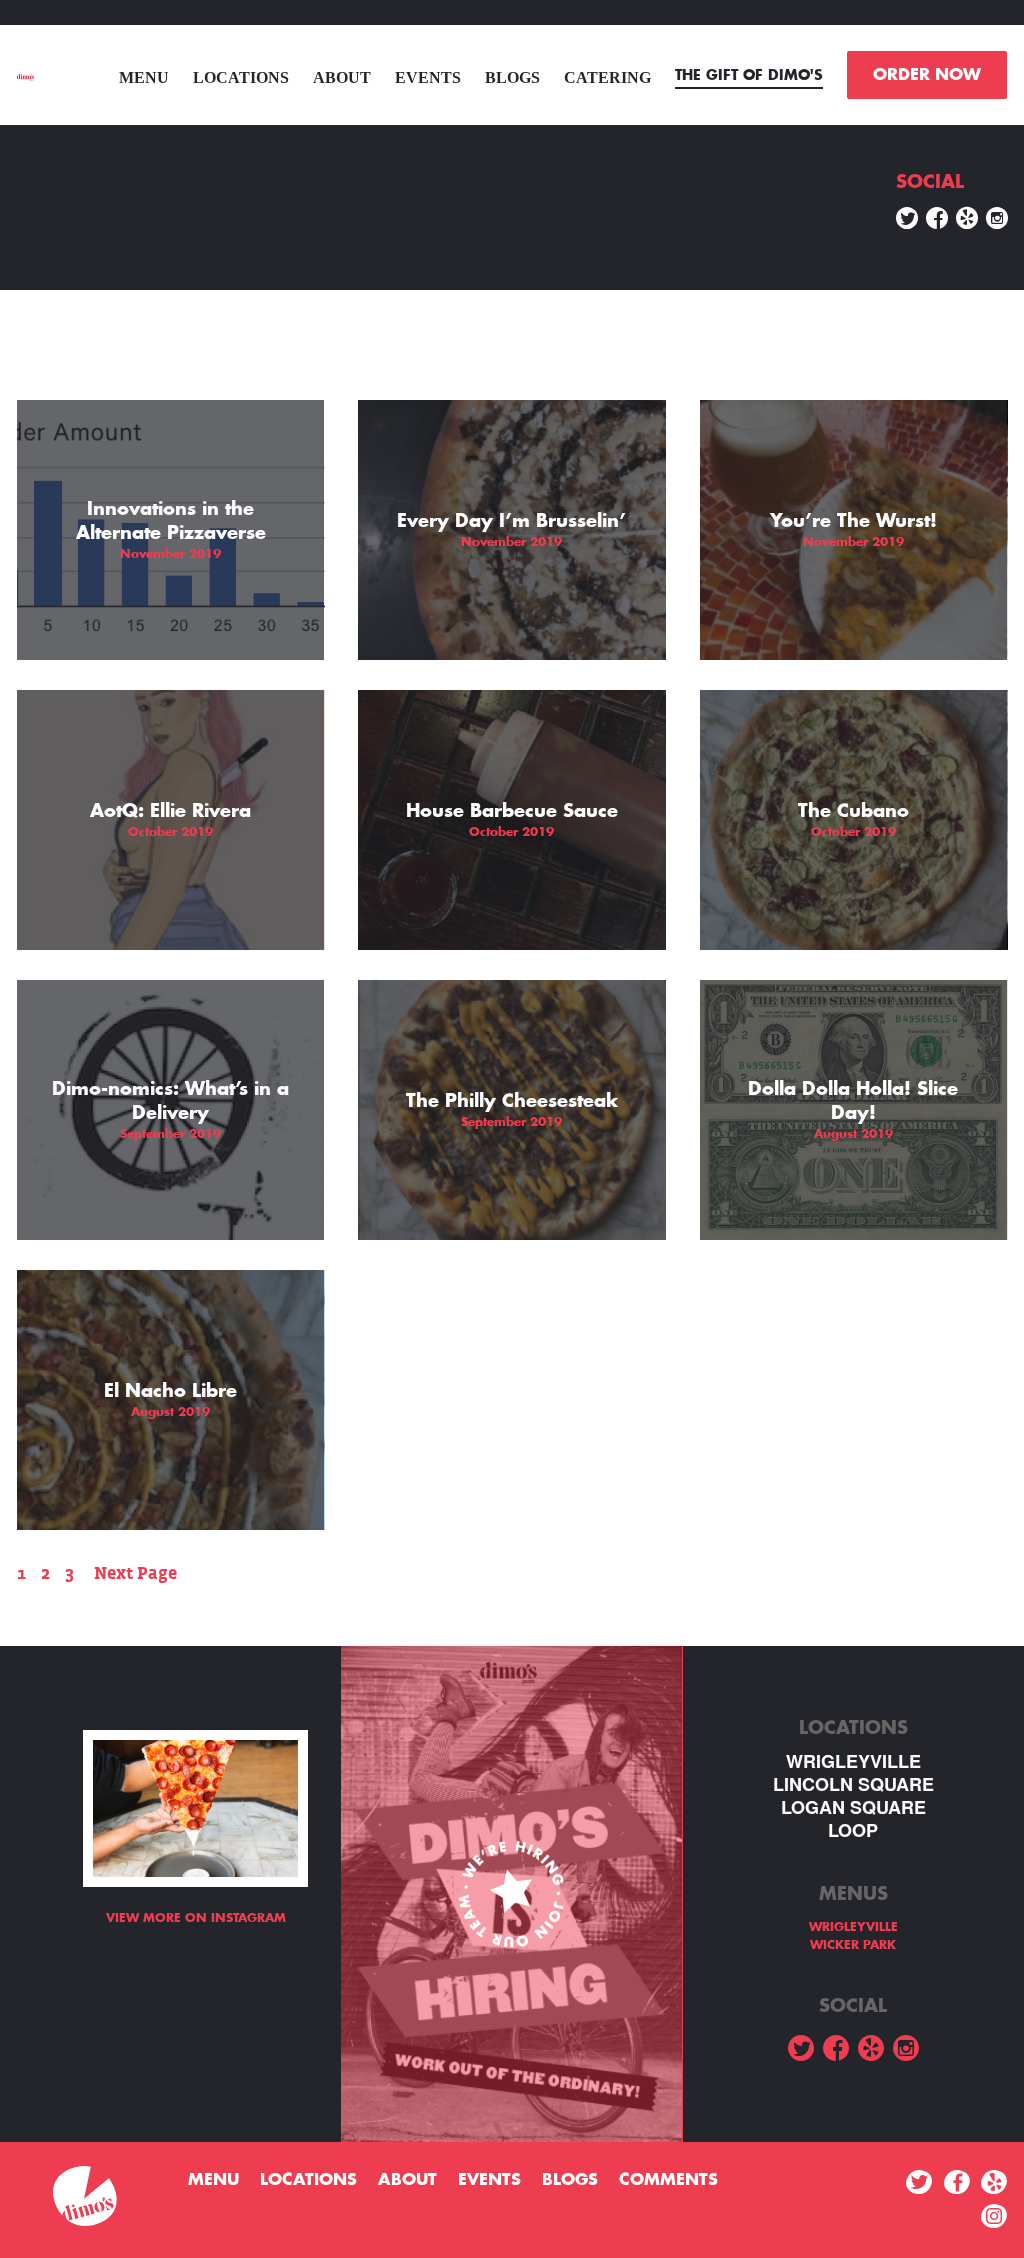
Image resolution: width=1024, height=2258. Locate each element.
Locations (241, 77)
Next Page (135, 1573)
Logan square (853, 1807)
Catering (607, 77)
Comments (668, 2180)
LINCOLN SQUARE (853, 1784)
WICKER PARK (853, 1945)
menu (144, 77)
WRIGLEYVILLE (853, 1761)
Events (428, 77)
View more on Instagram (196, 1918)
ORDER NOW (927, 75)
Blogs (512, 77)
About (342, 77)
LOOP (853, 1830)
